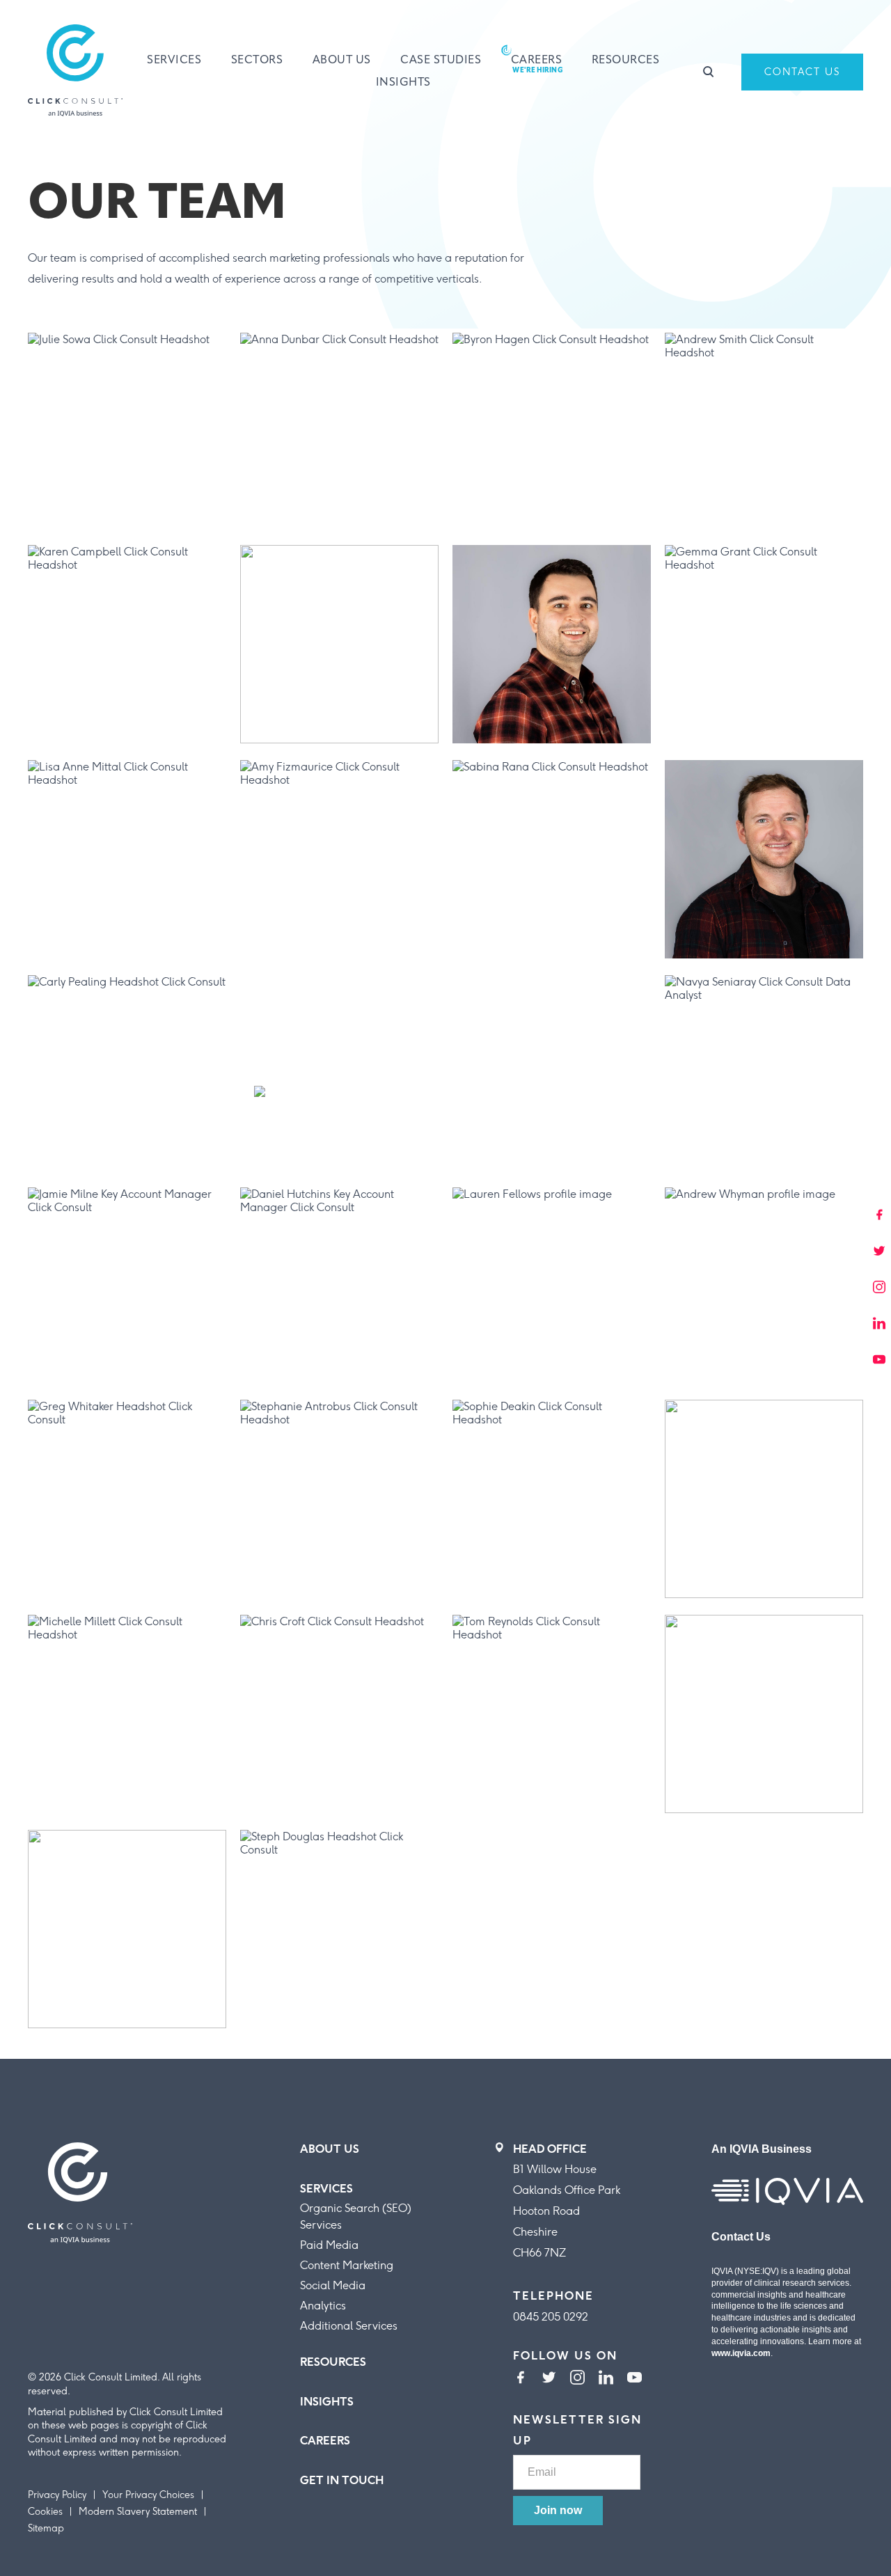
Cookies (45, 2512)
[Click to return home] (75, 72)
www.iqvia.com (741, 2353)
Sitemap (46, 2528)
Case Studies (441, 61)
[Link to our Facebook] (520, 2379)
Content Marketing (347, 2265)
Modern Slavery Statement (138, 2512)
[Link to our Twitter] (549, 2379)
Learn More (79, 509)
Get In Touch (342, 2480)
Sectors (257, 61)
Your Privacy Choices (148, 2495)
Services (174, 61)
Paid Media (329, 2245)
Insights (403, 83)
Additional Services (349, 2326)
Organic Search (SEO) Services (356, 2217)
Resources (626, 61)
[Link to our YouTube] (634, 2379)
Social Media (333, 2285)
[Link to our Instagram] (577, 2379)
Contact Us (802, 72)
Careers (537, 61)
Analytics (323, 2306)
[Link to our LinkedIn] (606, 2379)
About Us (342, 61)
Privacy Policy (57, 2495)
